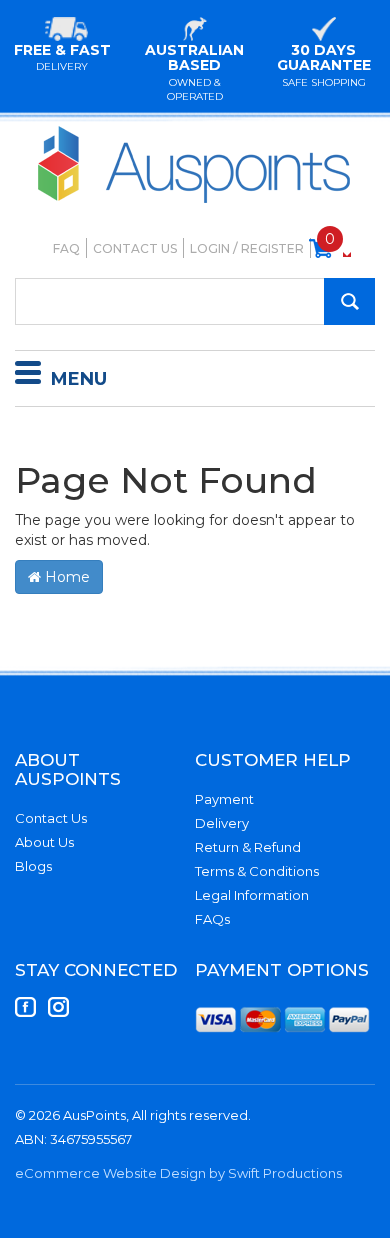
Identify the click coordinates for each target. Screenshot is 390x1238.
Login (210, 248)
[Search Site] (349, 301)
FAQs (212, 919)
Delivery (222, 823)
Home (65, 577)
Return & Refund (248, 847)
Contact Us (135, 248)
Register (272, 248)
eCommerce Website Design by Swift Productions (178, 1173)
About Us (44, 842)
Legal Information (252, 895)
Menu (79, 379)
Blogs (33, 866)
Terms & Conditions (257, 871)
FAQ (66, 248)
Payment (224, 799)
